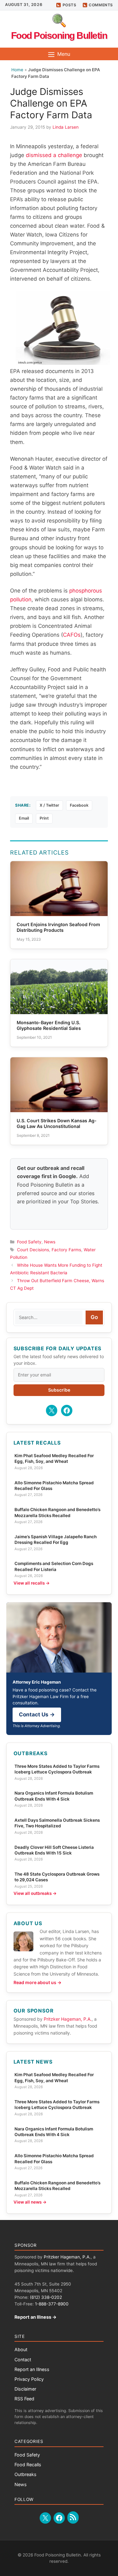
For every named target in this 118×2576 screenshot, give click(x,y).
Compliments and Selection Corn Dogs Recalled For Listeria (54, 1566)
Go (94, 1317)
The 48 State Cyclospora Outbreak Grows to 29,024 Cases (57, 1877)
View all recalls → (32, 1583)
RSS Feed (24, 2399)
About (21, 2349)
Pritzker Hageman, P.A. (68, 2019)
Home (17, 70)
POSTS (70, 5)
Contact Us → (37, 1714)
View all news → (30, 2202)
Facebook (79, 805)
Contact (23, 2360)
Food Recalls (28, 2465)
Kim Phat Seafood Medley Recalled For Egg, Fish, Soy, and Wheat (54, 1458)
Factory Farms (66, 1250)
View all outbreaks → (35, 1893)
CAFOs (72, 635)
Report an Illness (32, 2369)
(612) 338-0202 (46, 2297)
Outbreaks (25, 2474)
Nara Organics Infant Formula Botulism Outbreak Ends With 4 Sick (54, 1796)
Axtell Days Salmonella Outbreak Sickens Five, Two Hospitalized (57, 1823)
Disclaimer (25, 2389)
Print (44, 818)
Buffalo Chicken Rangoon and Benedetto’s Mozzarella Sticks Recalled (57, 1512)
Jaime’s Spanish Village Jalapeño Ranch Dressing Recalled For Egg (56, 1539)
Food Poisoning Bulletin (59, 35)
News (50, 1242)
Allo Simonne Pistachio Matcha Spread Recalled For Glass (54, 1486)
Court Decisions (33, 1250)
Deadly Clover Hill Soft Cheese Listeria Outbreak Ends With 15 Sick (54, 1850)
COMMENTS (101, 5)
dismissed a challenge (54, 155)
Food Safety (29, 1242)
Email (24, 818)
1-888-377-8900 (52, 2304)
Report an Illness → (36, 2317)
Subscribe (59, 1390)
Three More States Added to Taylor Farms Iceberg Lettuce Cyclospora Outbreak (57, 1769)
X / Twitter (49, 805)
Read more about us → (37, 1982)
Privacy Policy (29, 2379)
